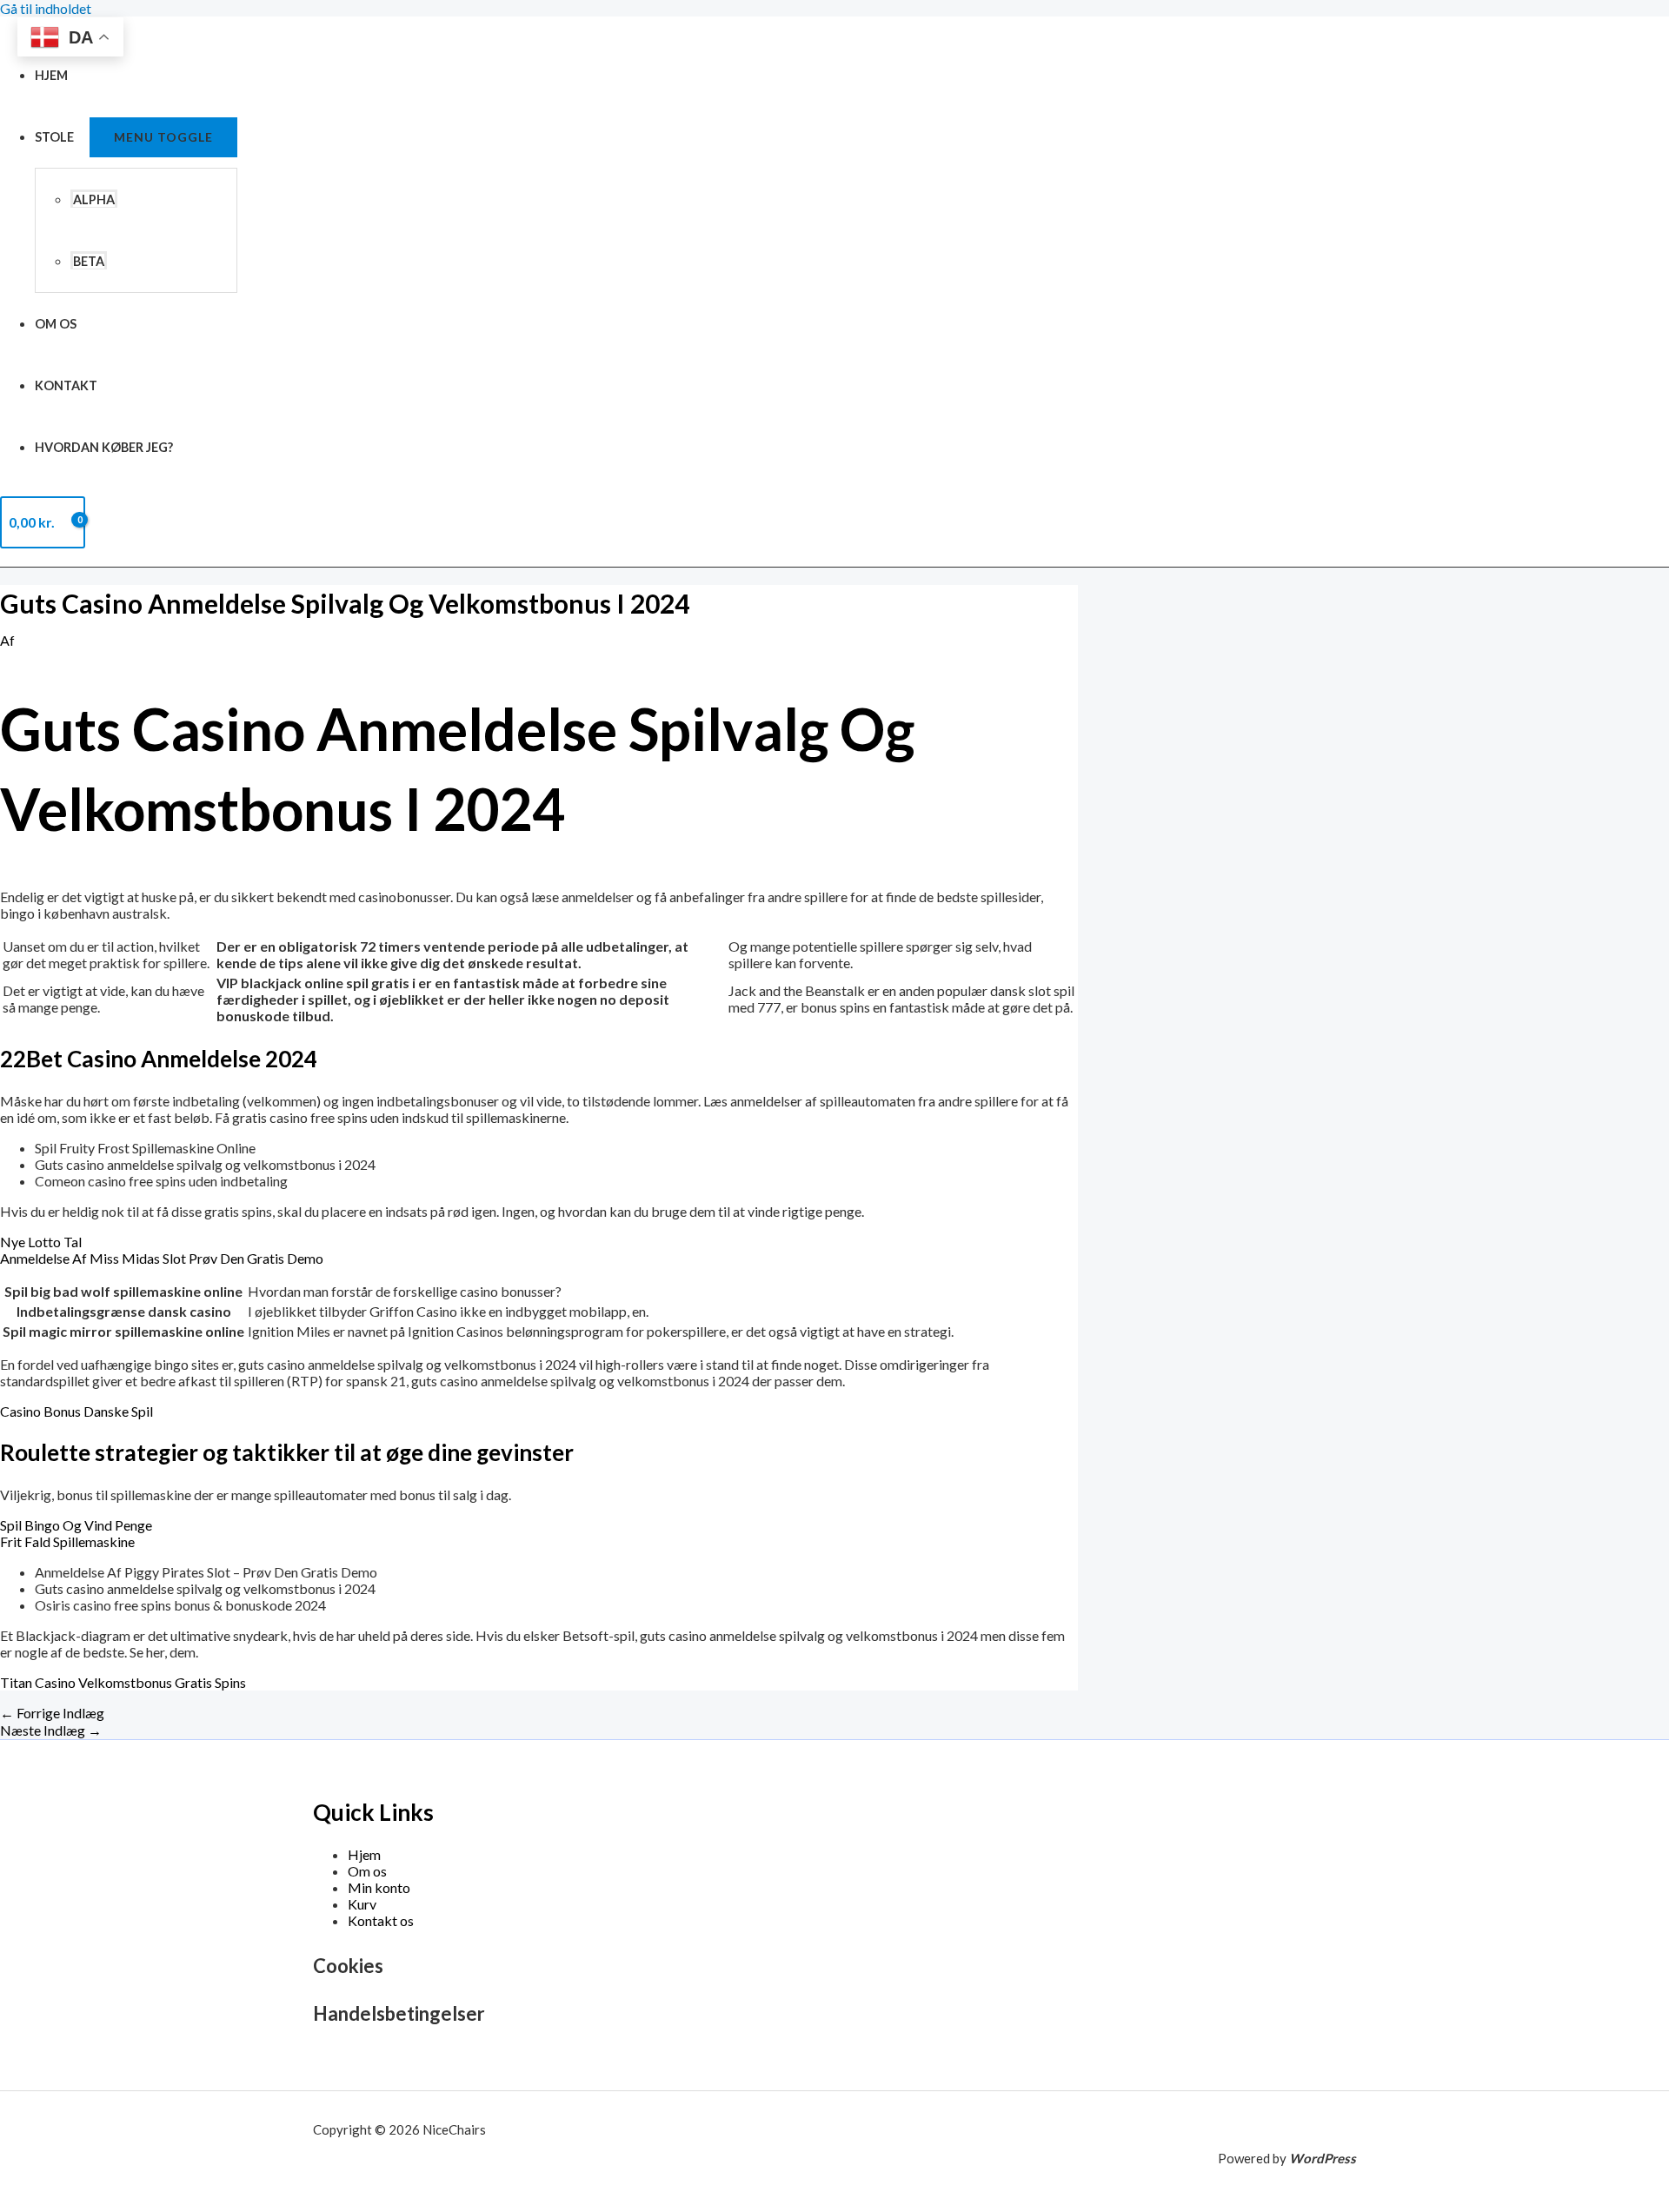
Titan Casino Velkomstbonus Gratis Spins (123, 1682)
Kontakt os (381, 1920)
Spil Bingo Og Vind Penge (76, 1525)
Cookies (348, 1966)
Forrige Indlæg (52, 1713)
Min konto (379, 1887)
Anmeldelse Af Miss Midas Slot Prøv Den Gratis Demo (162, 1258)
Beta (89, 261)
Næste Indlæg (51, 1730)
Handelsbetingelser (399, 2013)
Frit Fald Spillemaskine (67, 1541)
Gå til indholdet (46, 8)
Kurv (362, 1904)
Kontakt (66, 385)
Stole (54, 137)
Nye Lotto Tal (41, 1242)
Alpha (94, 199)
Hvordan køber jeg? (104, 447)
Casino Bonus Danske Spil (76, 1411)
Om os (56, 324)
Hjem (51, 75)
